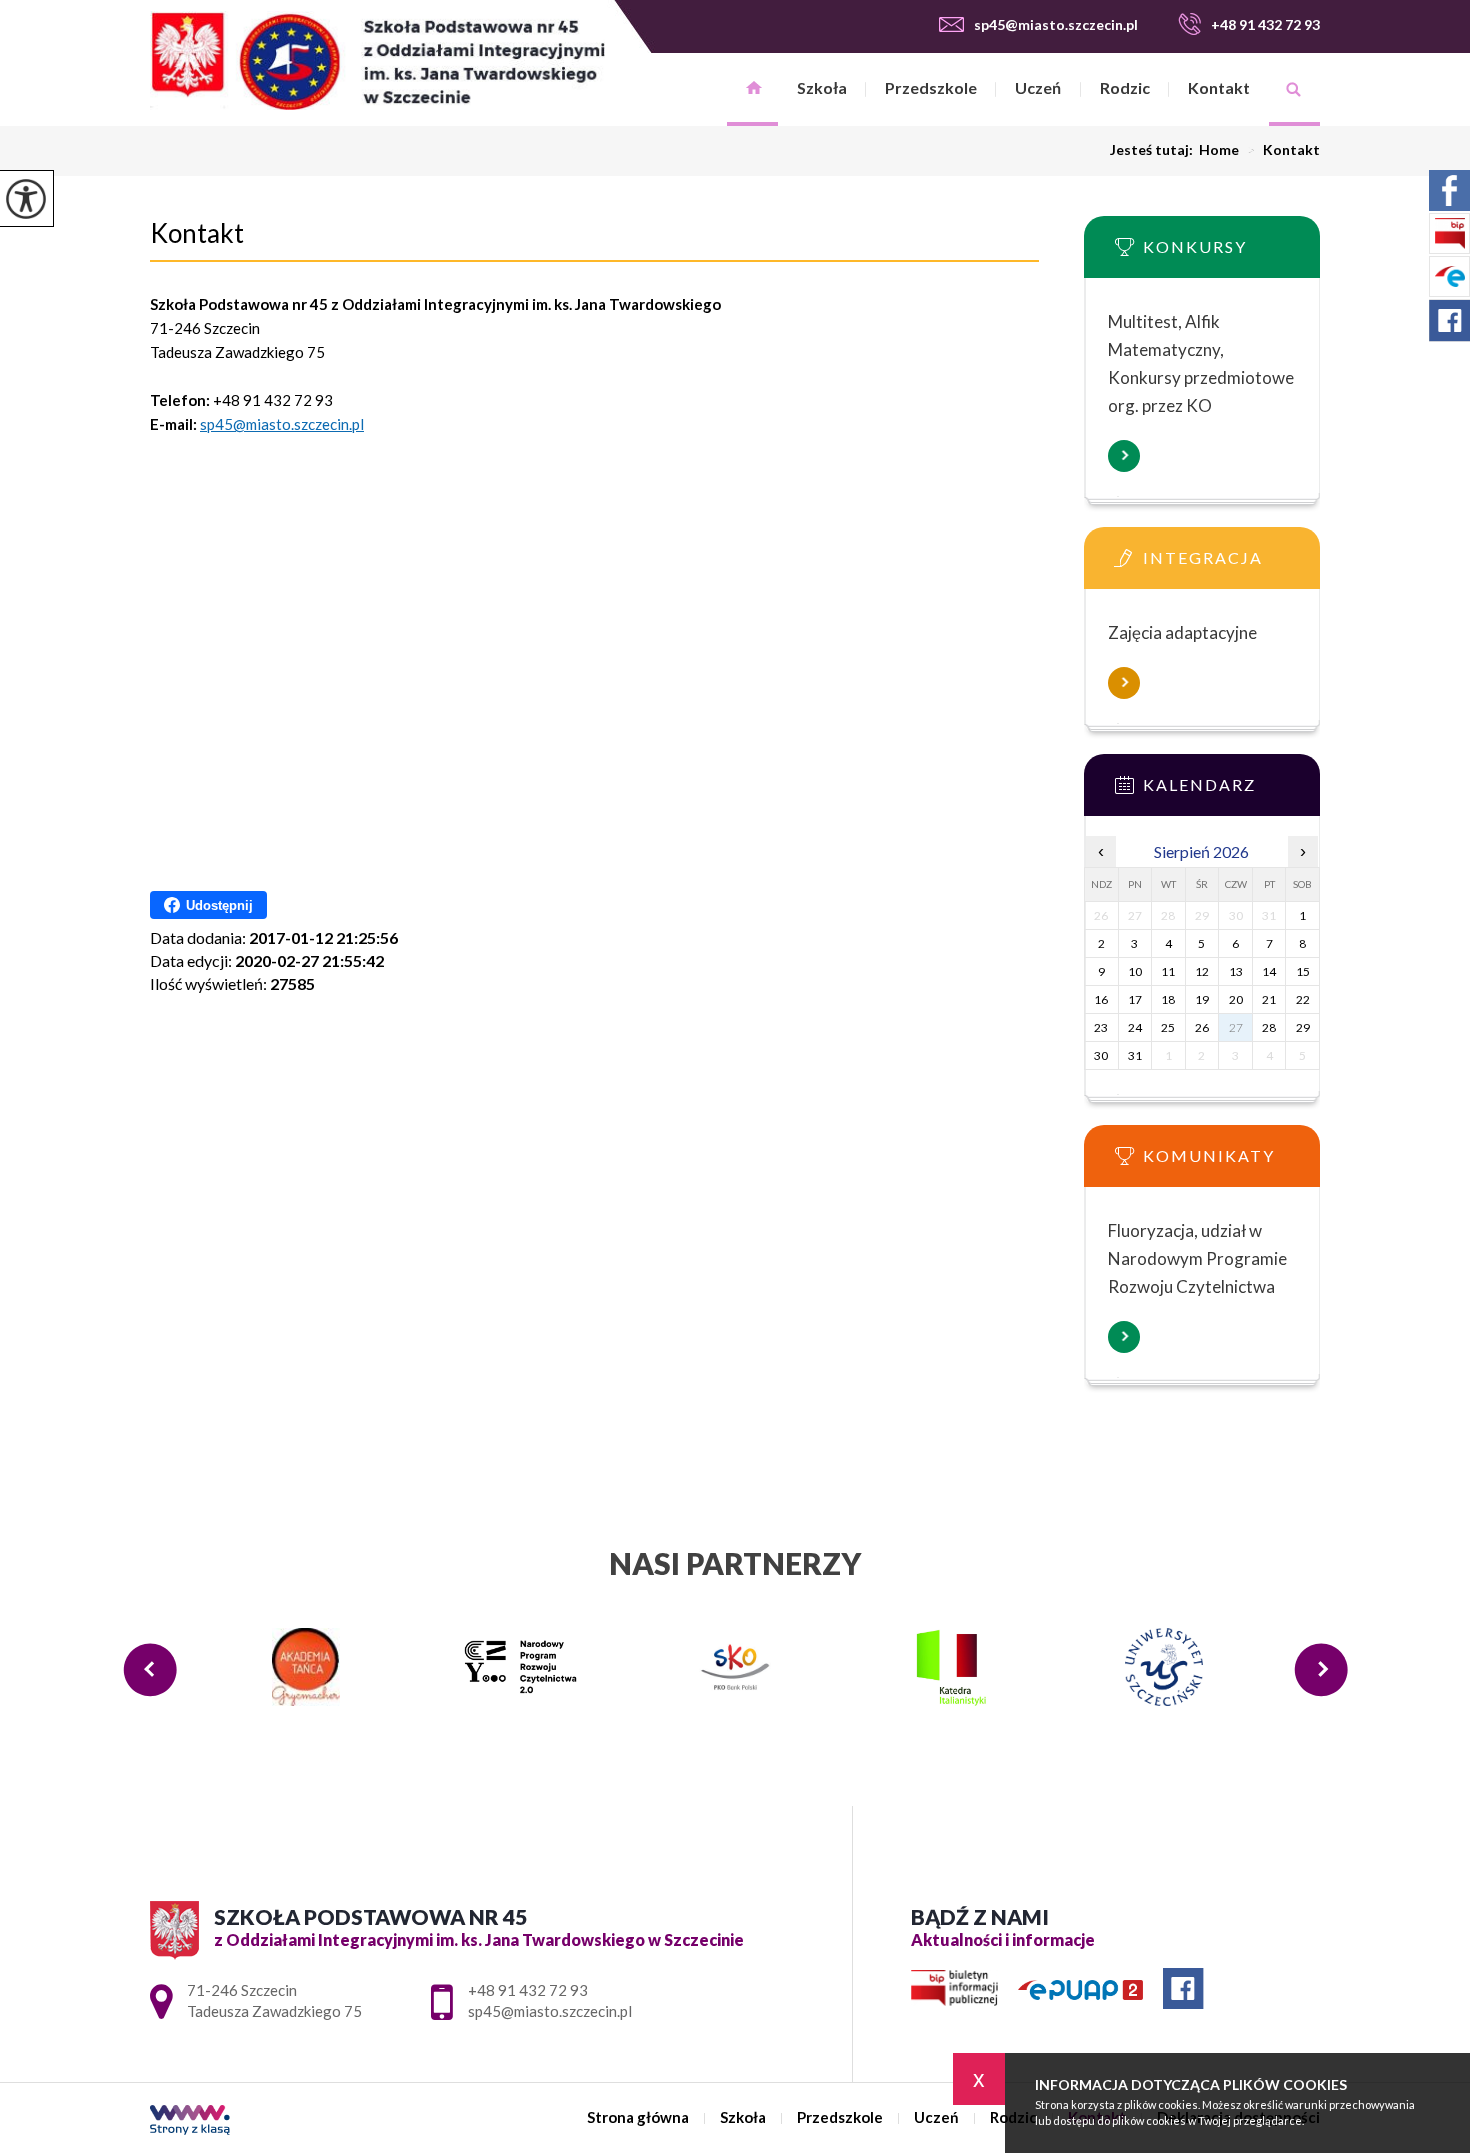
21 (1269, 999)
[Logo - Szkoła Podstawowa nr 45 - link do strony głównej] (377, 60)
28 (1269, 1027)
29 (1303, 1027)
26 (1202, 1027)
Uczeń (1038, 87)
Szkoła (822, 87)
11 (1168, 971)
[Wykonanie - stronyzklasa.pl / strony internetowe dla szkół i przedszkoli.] (190, 2121)
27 (1236, 1027)
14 (1269, 971)
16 (1101, 999)
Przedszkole (931, 87)
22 (1303, 999)
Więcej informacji (1124, 456)
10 (1135, 971)
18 (1168, 999)
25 (1168, 1027)
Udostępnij (219, 905)
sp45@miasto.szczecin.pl (1056, 24)
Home (1219, 150)
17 (1135, 999)
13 (1236, 971)
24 (1135, 1027)
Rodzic (1125, 87)
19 (1202, 999)
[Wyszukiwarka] (1294, 89)
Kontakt (1219, 87)
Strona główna (752, 89)
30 (1101, 1055)
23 (1101, 1027)
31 (1135, 1055)
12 (1202, 971)
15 (1303, 971)
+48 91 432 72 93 (1265, 24)
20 (1236, 999)
